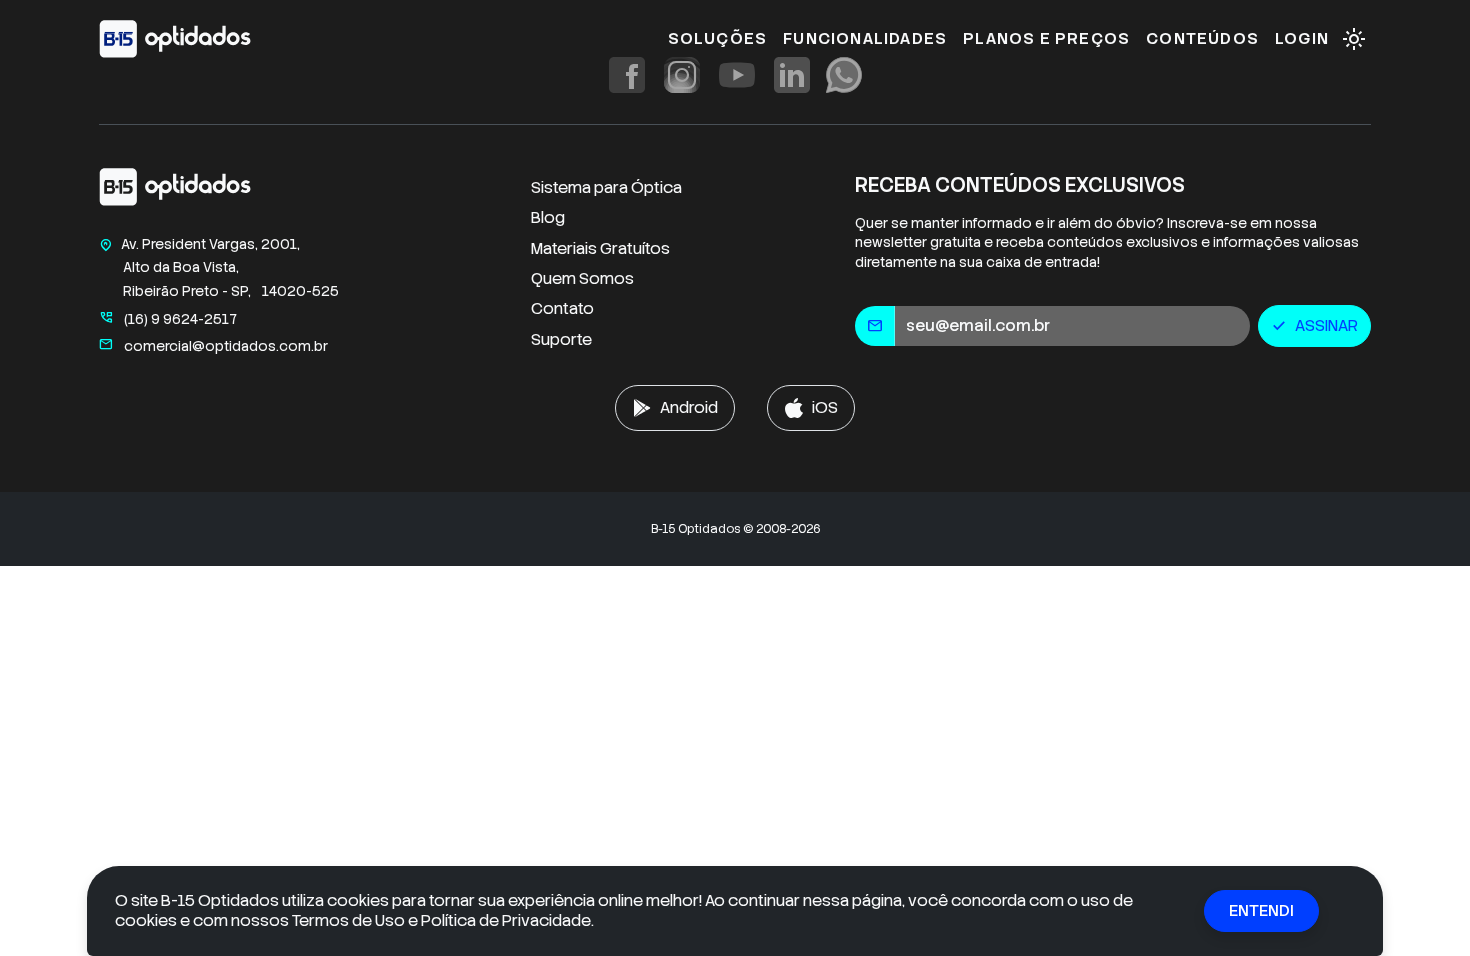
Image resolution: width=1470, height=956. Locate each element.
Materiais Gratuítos (600, 248)
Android (689, 407)
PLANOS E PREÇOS (1046, 38)
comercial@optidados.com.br (213, 346)
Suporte (561, 339)
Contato (562, 308)
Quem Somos (582, 278)
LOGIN (1302, 38)
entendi (1261, 910)
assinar (1314, 325)
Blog (548, 217)
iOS (825, 407)
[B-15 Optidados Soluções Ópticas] (175, 190)
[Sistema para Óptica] (175, 39)
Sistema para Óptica (606, 187)
